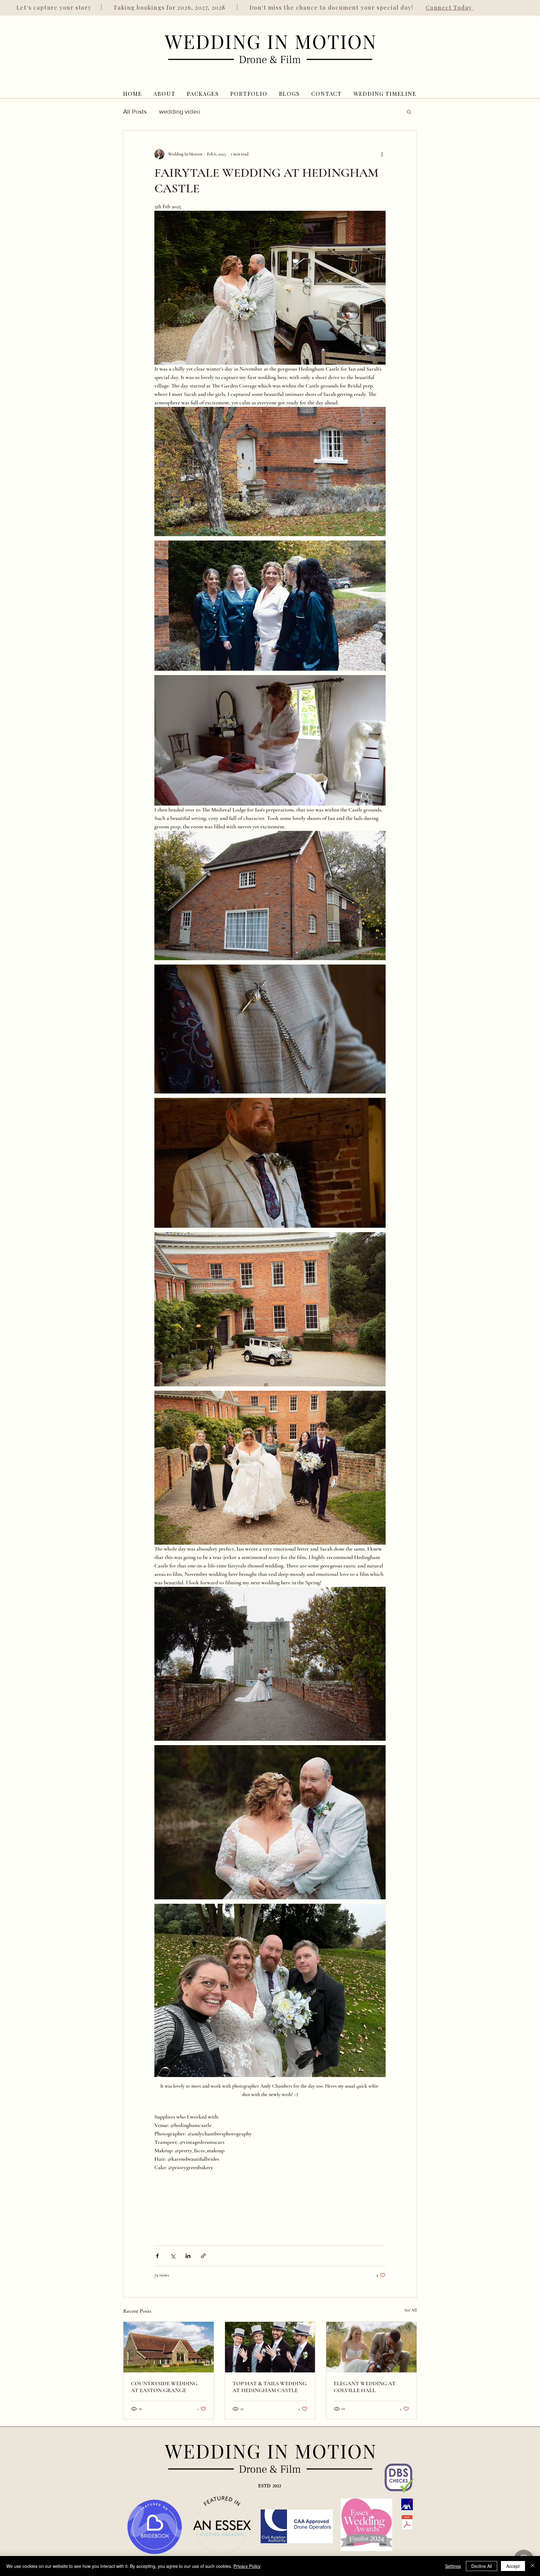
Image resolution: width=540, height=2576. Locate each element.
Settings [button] (453, 2566)
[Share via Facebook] (157, 2256)
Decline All (482, 2566)
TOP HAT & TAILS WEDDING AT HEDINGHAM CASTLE (270, 2387)
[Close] (532, 2566)
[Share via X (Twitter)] (173, 2256)
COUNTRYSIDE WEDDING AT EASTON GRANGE (164, 2387)
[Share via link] (203, 2256)
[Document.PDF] (407, 2523)
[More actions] (382, 154)
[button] (409, 111)
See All (411, 2310)
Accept (513, 2566)
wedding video (180, 111)
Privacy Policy (247, 2566)
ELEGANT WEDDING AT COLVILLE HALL (365, 2387)
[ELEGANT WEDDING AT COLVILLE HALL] (371, 2347)
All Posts (135, 111)
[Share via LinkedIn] (188, 2256)
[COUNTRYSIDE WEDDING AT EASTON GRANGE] (169, 2347)
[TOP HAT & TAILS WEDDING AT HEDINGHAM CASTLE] (270, 2347)
